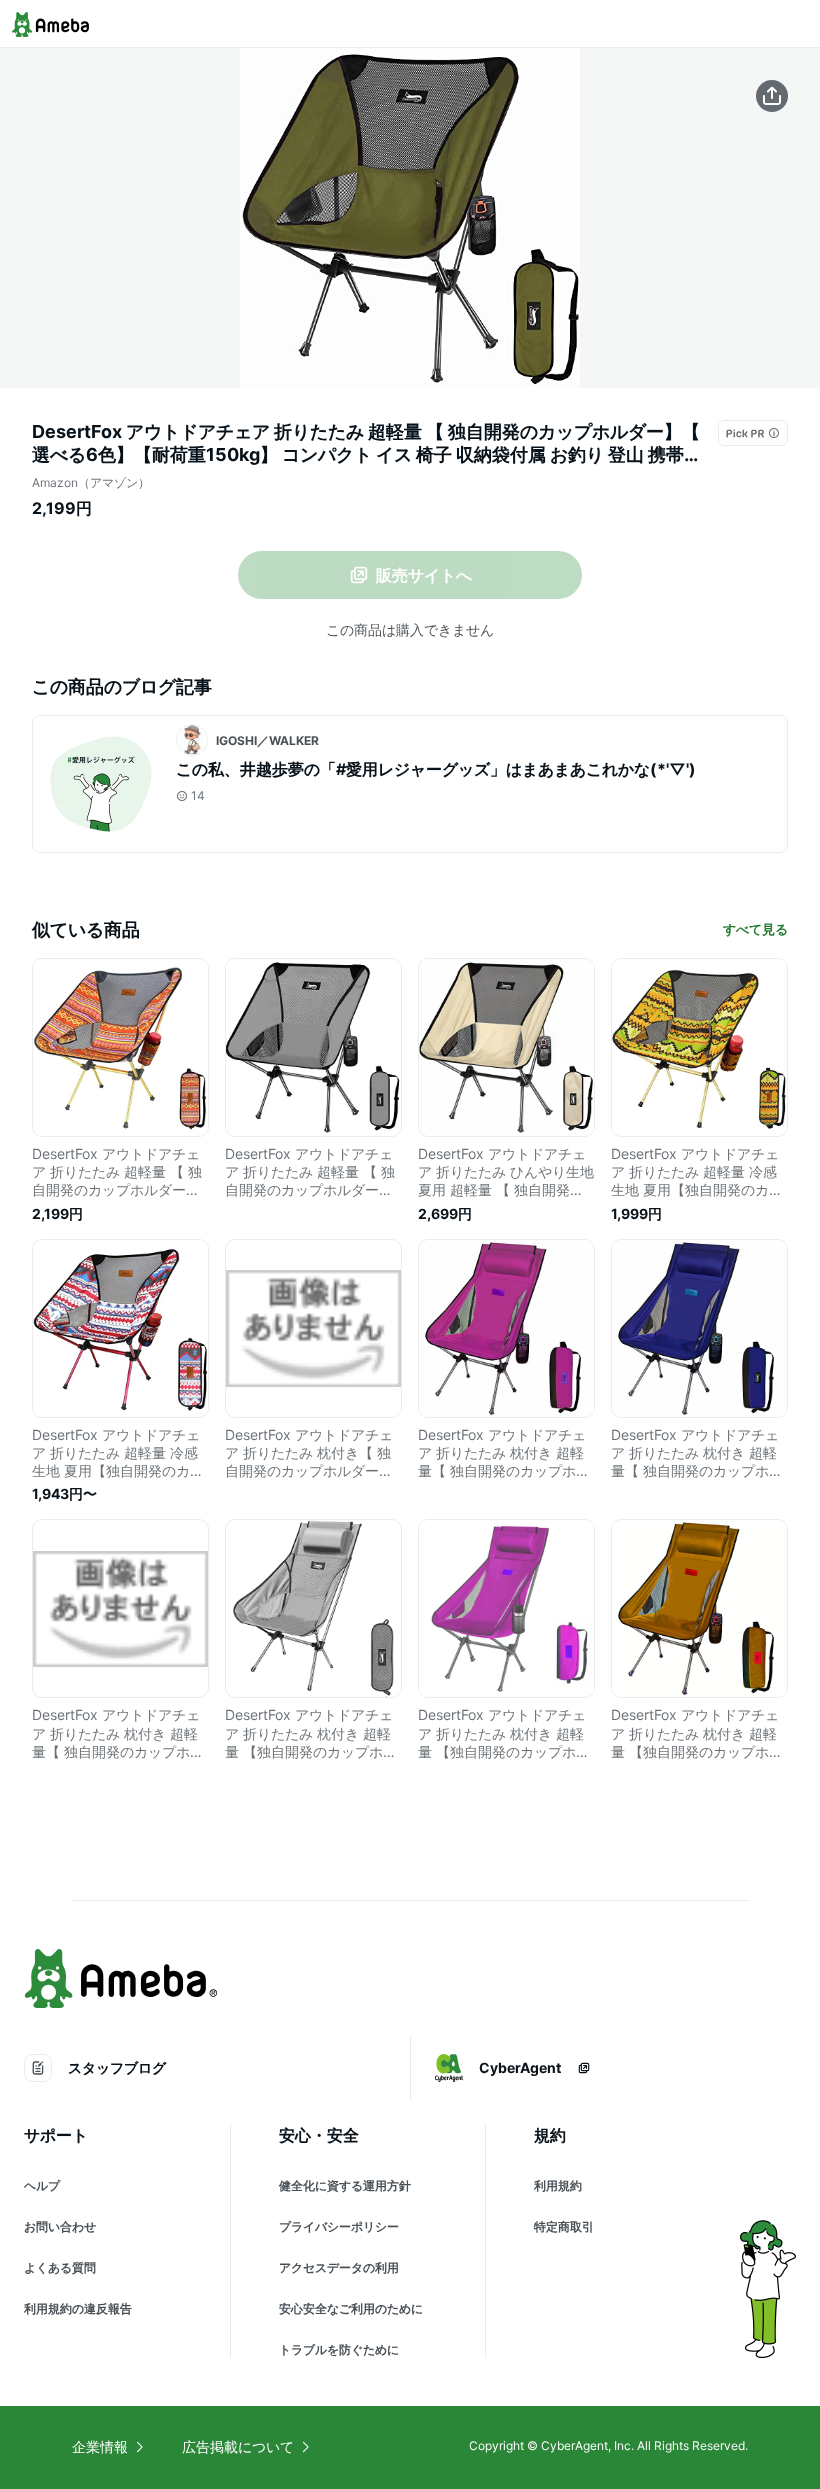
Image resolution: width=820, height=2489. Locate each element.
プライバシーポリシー (339, 2226)
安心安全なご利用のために (351, 2308)
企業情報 (100, 2446)
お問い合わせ (60, 2226)
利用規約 (558, 2185)
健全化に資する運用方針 (345, 2185)
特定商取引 (564, 2226)
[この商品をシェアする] (772, 96)
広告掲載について (238, 2446)
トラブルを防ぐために (339, 2349)
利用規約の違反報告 (78, 2308)
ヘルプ (42, 2185)
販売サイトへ (424, 575)
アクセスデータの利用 (339, 2267)
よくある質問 (60, 2267)
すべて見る (755, 929)
